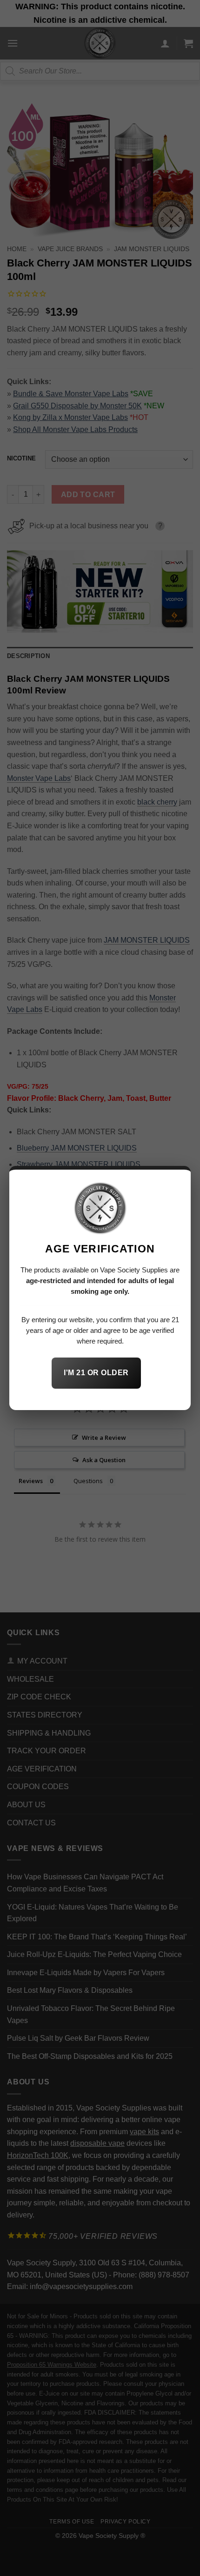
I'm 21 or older (96, 1373)
